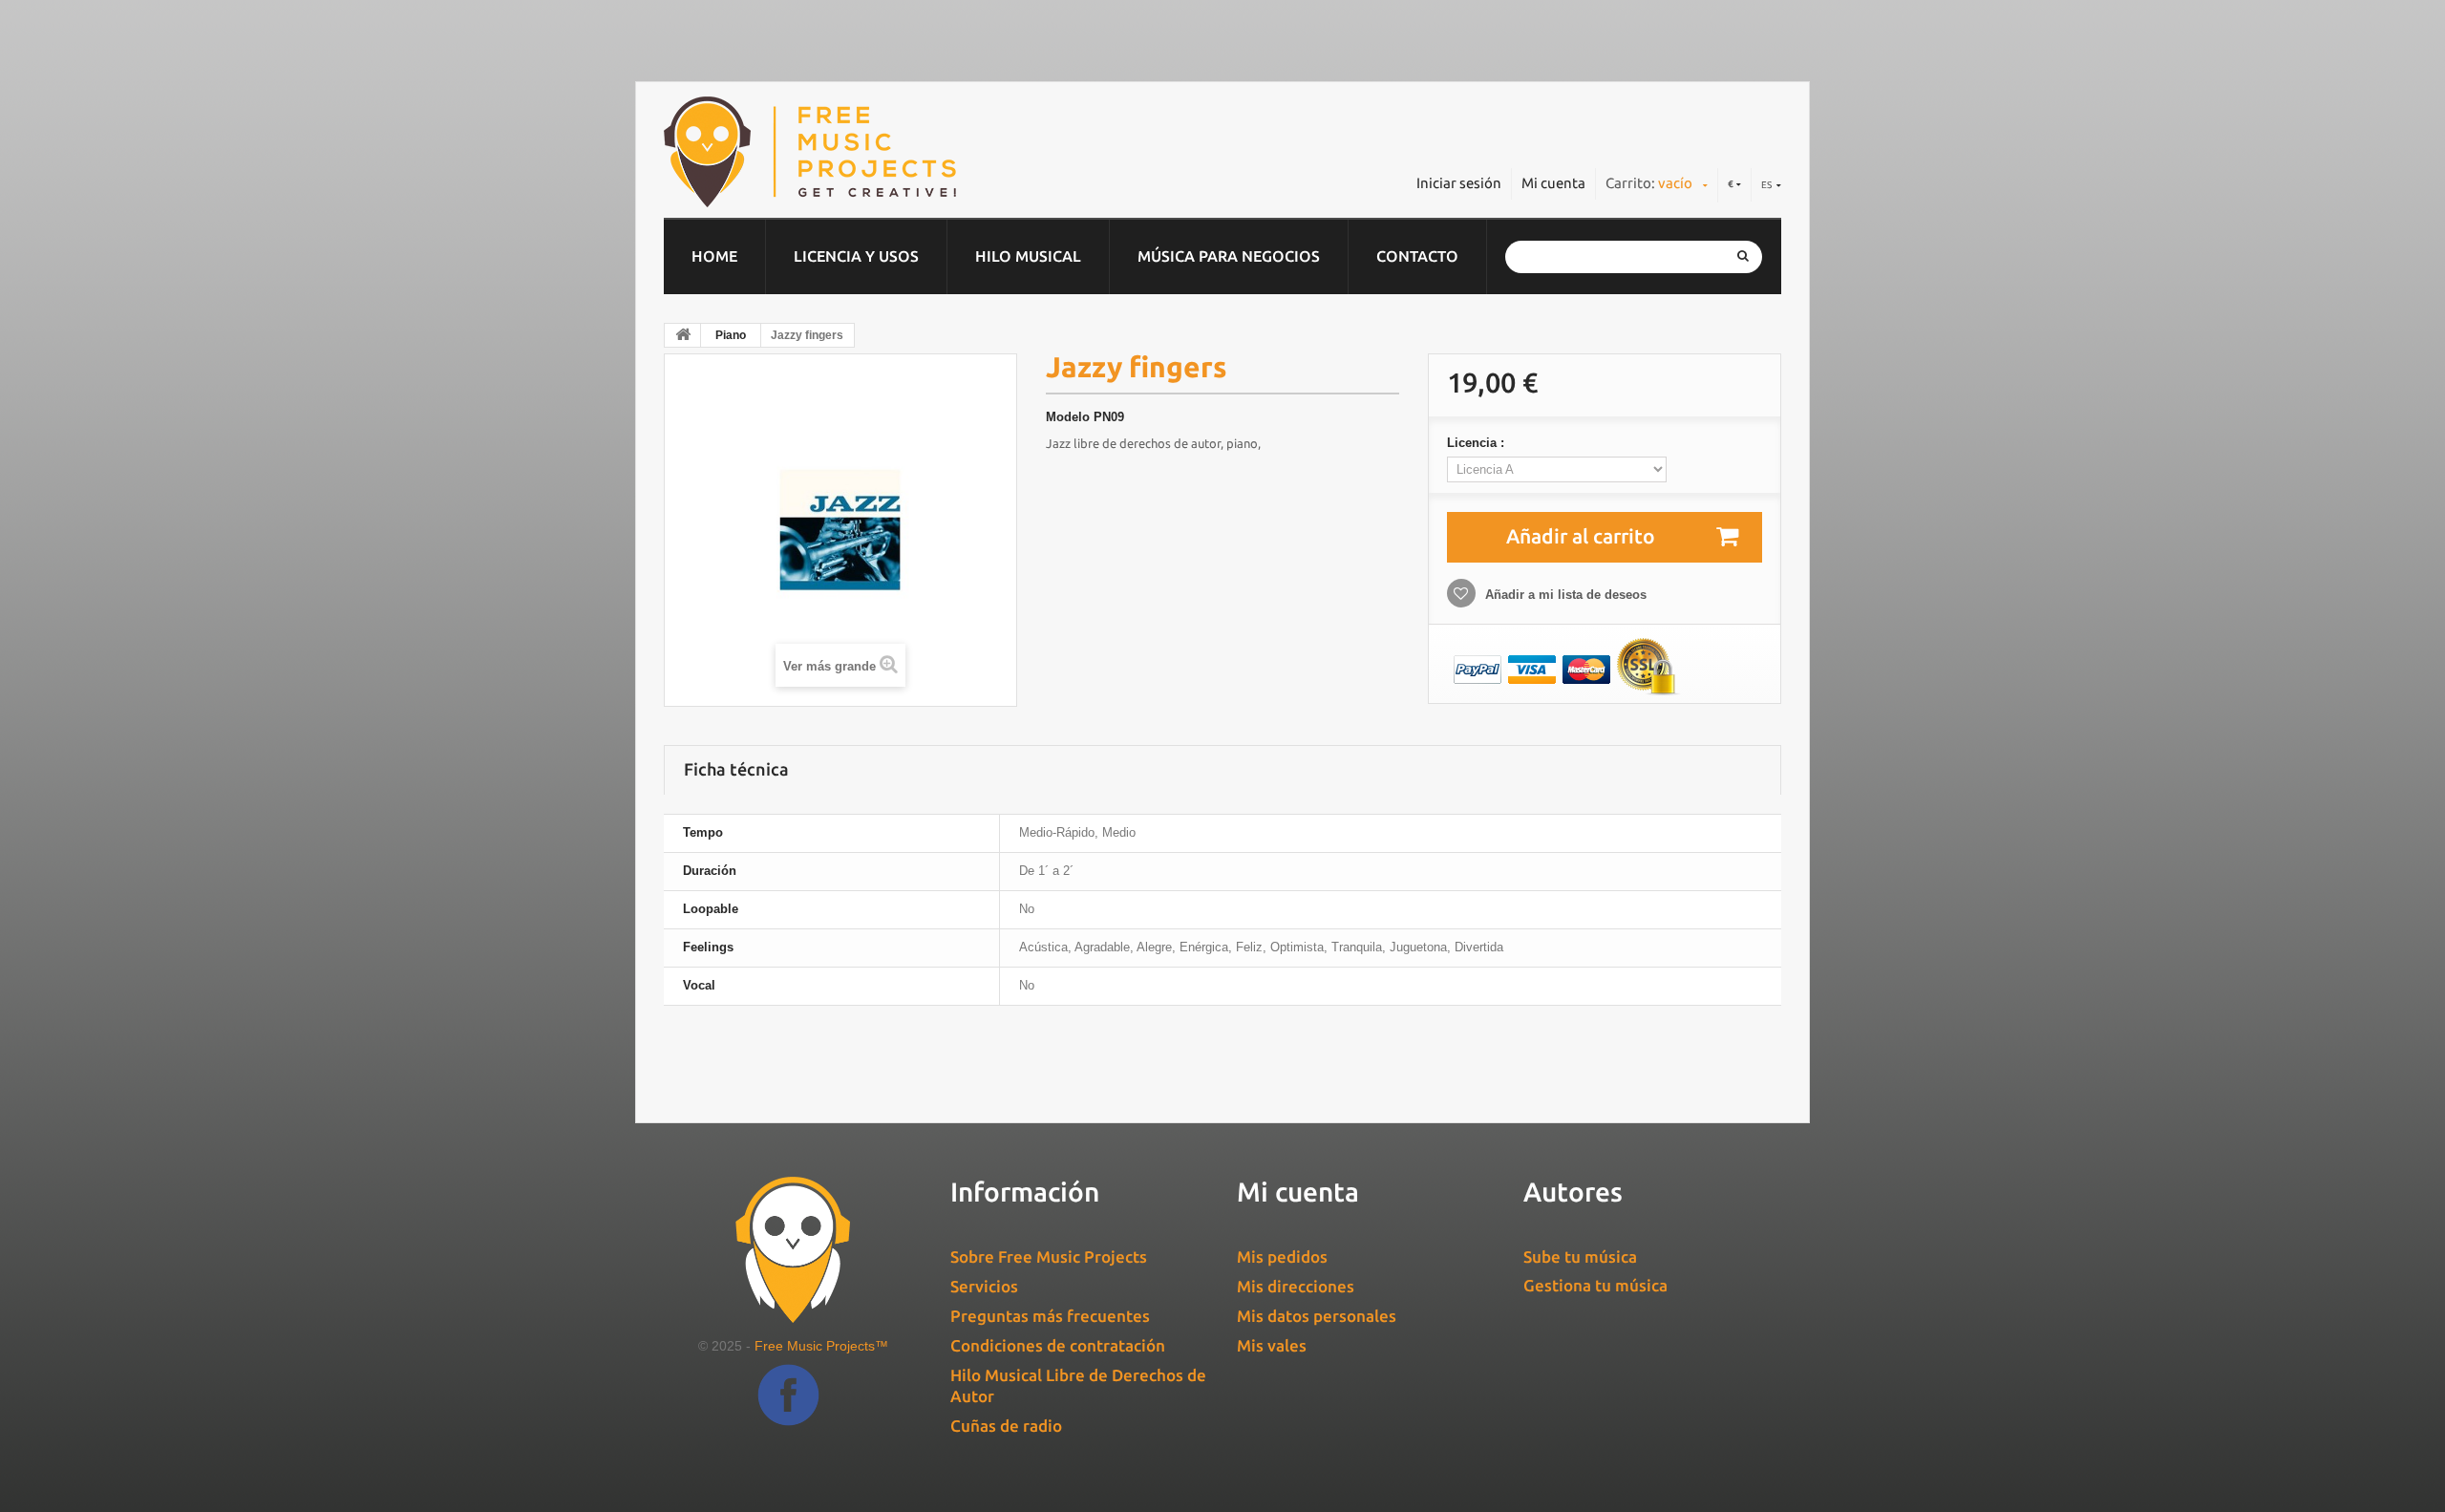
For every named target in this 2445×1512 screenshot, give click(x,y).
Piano (731, 335)
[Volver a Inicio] (683, 335)
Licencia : (1478, 443)
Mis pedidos (1282, 1256)
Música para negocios (1229, 256)
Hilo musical (1028, 256)
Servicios (984, 1286)
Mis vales (1272, 1345)
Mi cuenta (1553, 183)
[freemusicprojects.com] (897, 152)
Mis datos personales (1317, 1316)
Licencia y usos (856, 256)
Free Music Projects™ (821, 1346)
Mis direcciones (1296, 1286)
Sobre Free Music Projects (1049, 1256)
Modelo (1068, 417)
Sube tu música (1580, 1256)
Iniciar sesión (1459, 183)
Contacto (1417, 256)
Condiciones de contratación (1058, 1345)
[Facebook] (788, 1409)
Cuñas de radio (1006, 1426)
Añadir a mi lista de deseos (1564, 595)
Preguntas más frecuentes (1050, 1316)
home (714, 256)
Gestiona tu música (1595, 1285)
